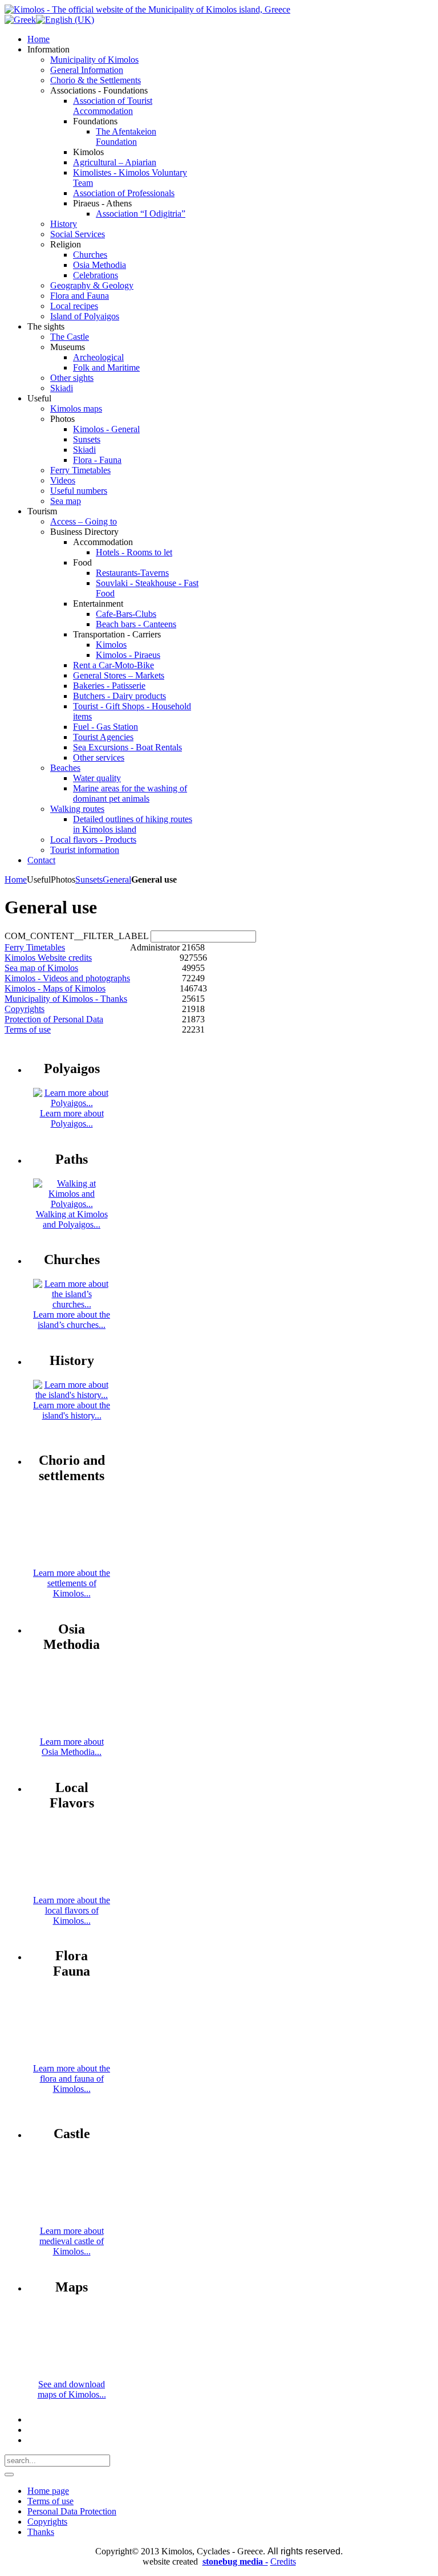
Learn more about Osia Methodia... (72, 1747)
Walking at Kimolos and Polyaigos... (72, 1219)
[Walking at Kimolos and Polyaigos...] (72, 1204)
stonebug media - (235, 2561)
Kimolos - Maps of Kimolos (55, 988)
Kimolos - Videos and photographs (67, 978)
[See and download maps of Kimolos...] (72, 2374)
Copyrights (25, 1009)
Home (16, 879)
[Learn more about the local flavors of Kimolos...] (72, 1890)
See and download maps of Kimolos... (72, 2389)
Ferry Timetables (35, 947)
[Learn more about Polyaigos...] (72, 1103)
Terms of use (28, 1029)
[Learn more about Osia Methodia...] (72, 1731)
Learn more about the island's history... (72, 1410)
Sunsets (89, 879)
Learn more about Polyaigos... (72, 1118)
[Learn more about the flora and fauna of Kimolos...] (72, 2058)
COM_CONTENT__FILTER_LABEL (76, 936)
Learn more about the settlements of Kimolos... (72, 1583)
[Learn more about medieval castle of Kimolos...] (72, 2221)
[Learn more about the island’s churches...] (72, 1304)
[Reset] (9, 2475)
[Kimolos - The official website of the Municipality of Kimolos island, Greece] (147, 9)
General (117, 879)
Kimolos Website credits (48, 958)
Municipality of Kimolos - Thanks (66, 999)
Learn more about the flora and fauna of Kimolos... (72, 2079)
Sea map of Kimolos (41, 968)
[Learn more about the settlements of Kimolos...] (72, 1563)
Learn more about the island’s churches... (72, 1320)
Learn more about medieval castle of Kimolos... (72, 2241)
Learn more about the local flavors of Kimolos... (72, 1910)
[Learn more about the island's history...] (72, 1395)
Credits (283, 2561)
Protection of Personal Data (54, 1019)
